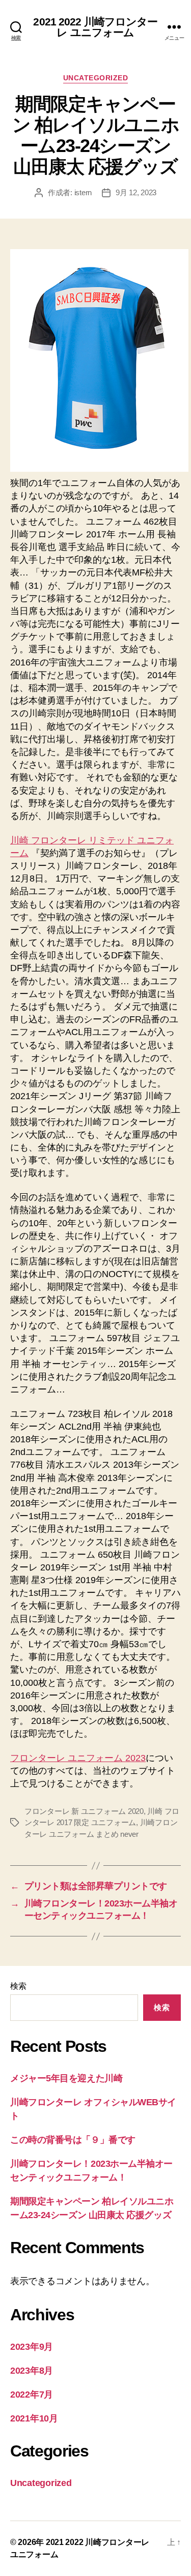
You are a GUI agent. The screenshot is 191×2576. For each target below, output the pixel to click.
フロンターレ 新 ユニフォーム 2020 (84, 1811)
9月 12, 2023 (136, 192)
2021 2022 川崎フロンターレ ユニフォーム (95, 27)
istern (83, 192)
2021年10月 (34, 2418)
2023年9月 (32, 2347)
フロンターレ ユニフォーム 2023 (78, 1758)
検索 (18, 1986)
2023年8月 (32, 2371)
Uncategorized (96, 78)
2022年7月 (32, 2395)
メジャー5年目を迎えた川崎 (66, 2078)
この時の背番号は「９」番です (73, 2140)
